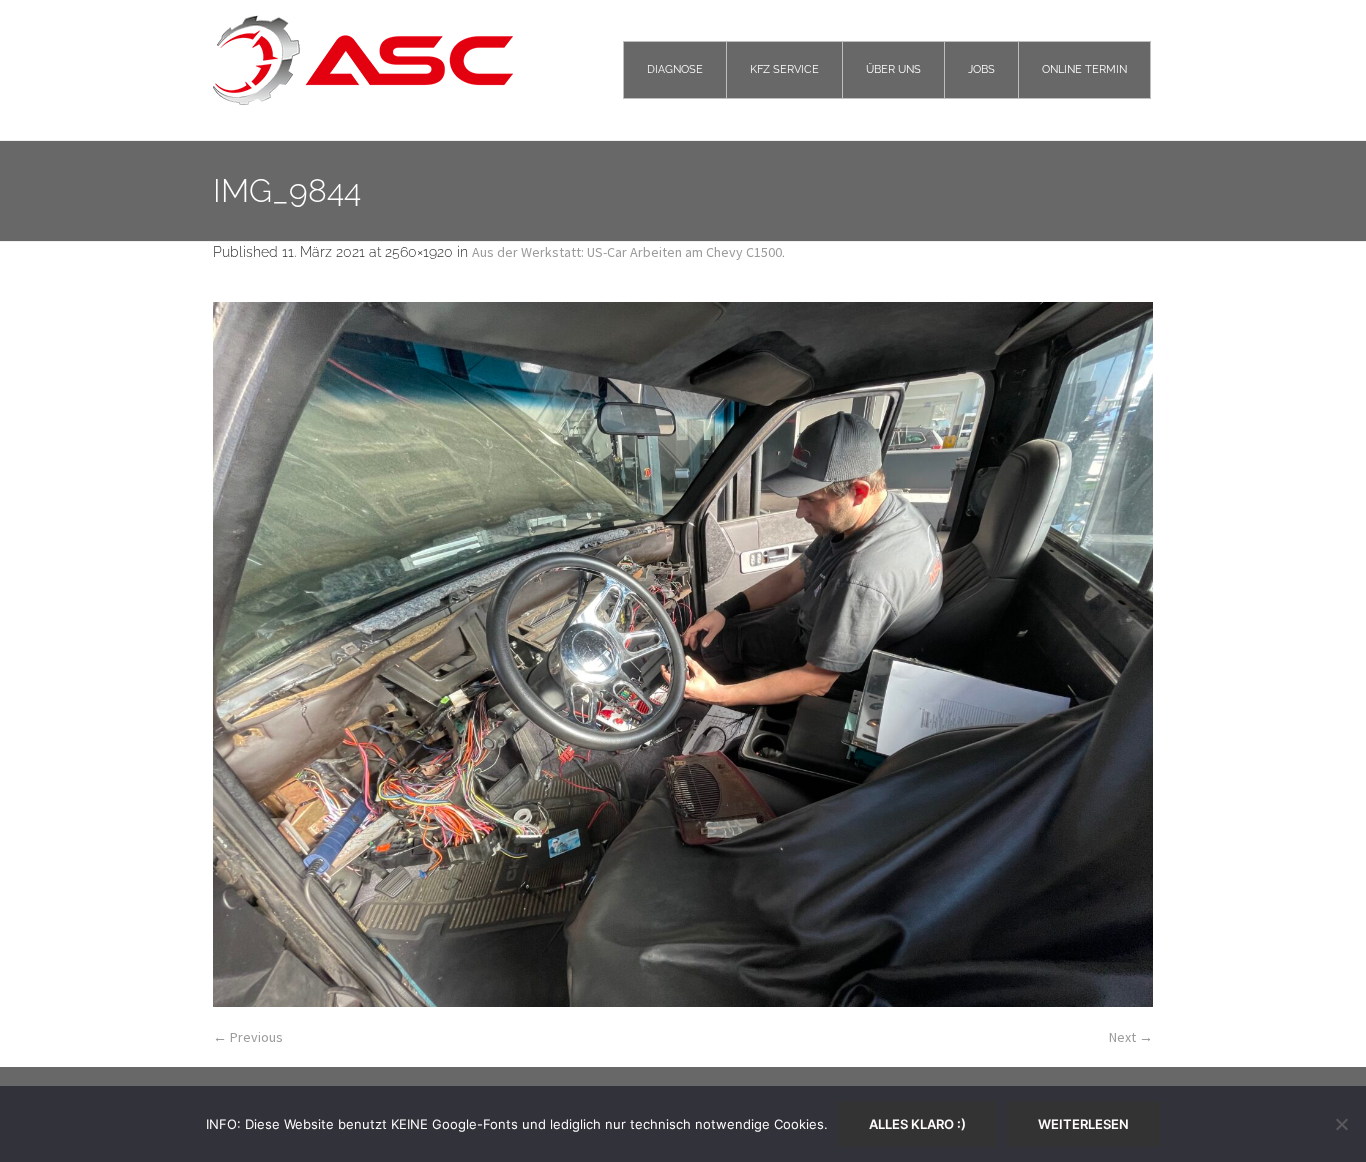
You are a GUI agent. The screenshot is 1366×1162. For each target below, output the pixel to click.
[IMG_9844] (683, 654)
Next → (1131, 1037)
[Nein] (1341, 1124)
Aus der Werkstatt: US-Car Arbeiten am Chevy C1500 (627, 252)
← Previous (248, 1037)
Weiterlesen (1083, 1124)
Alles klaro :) (917, 1124)
